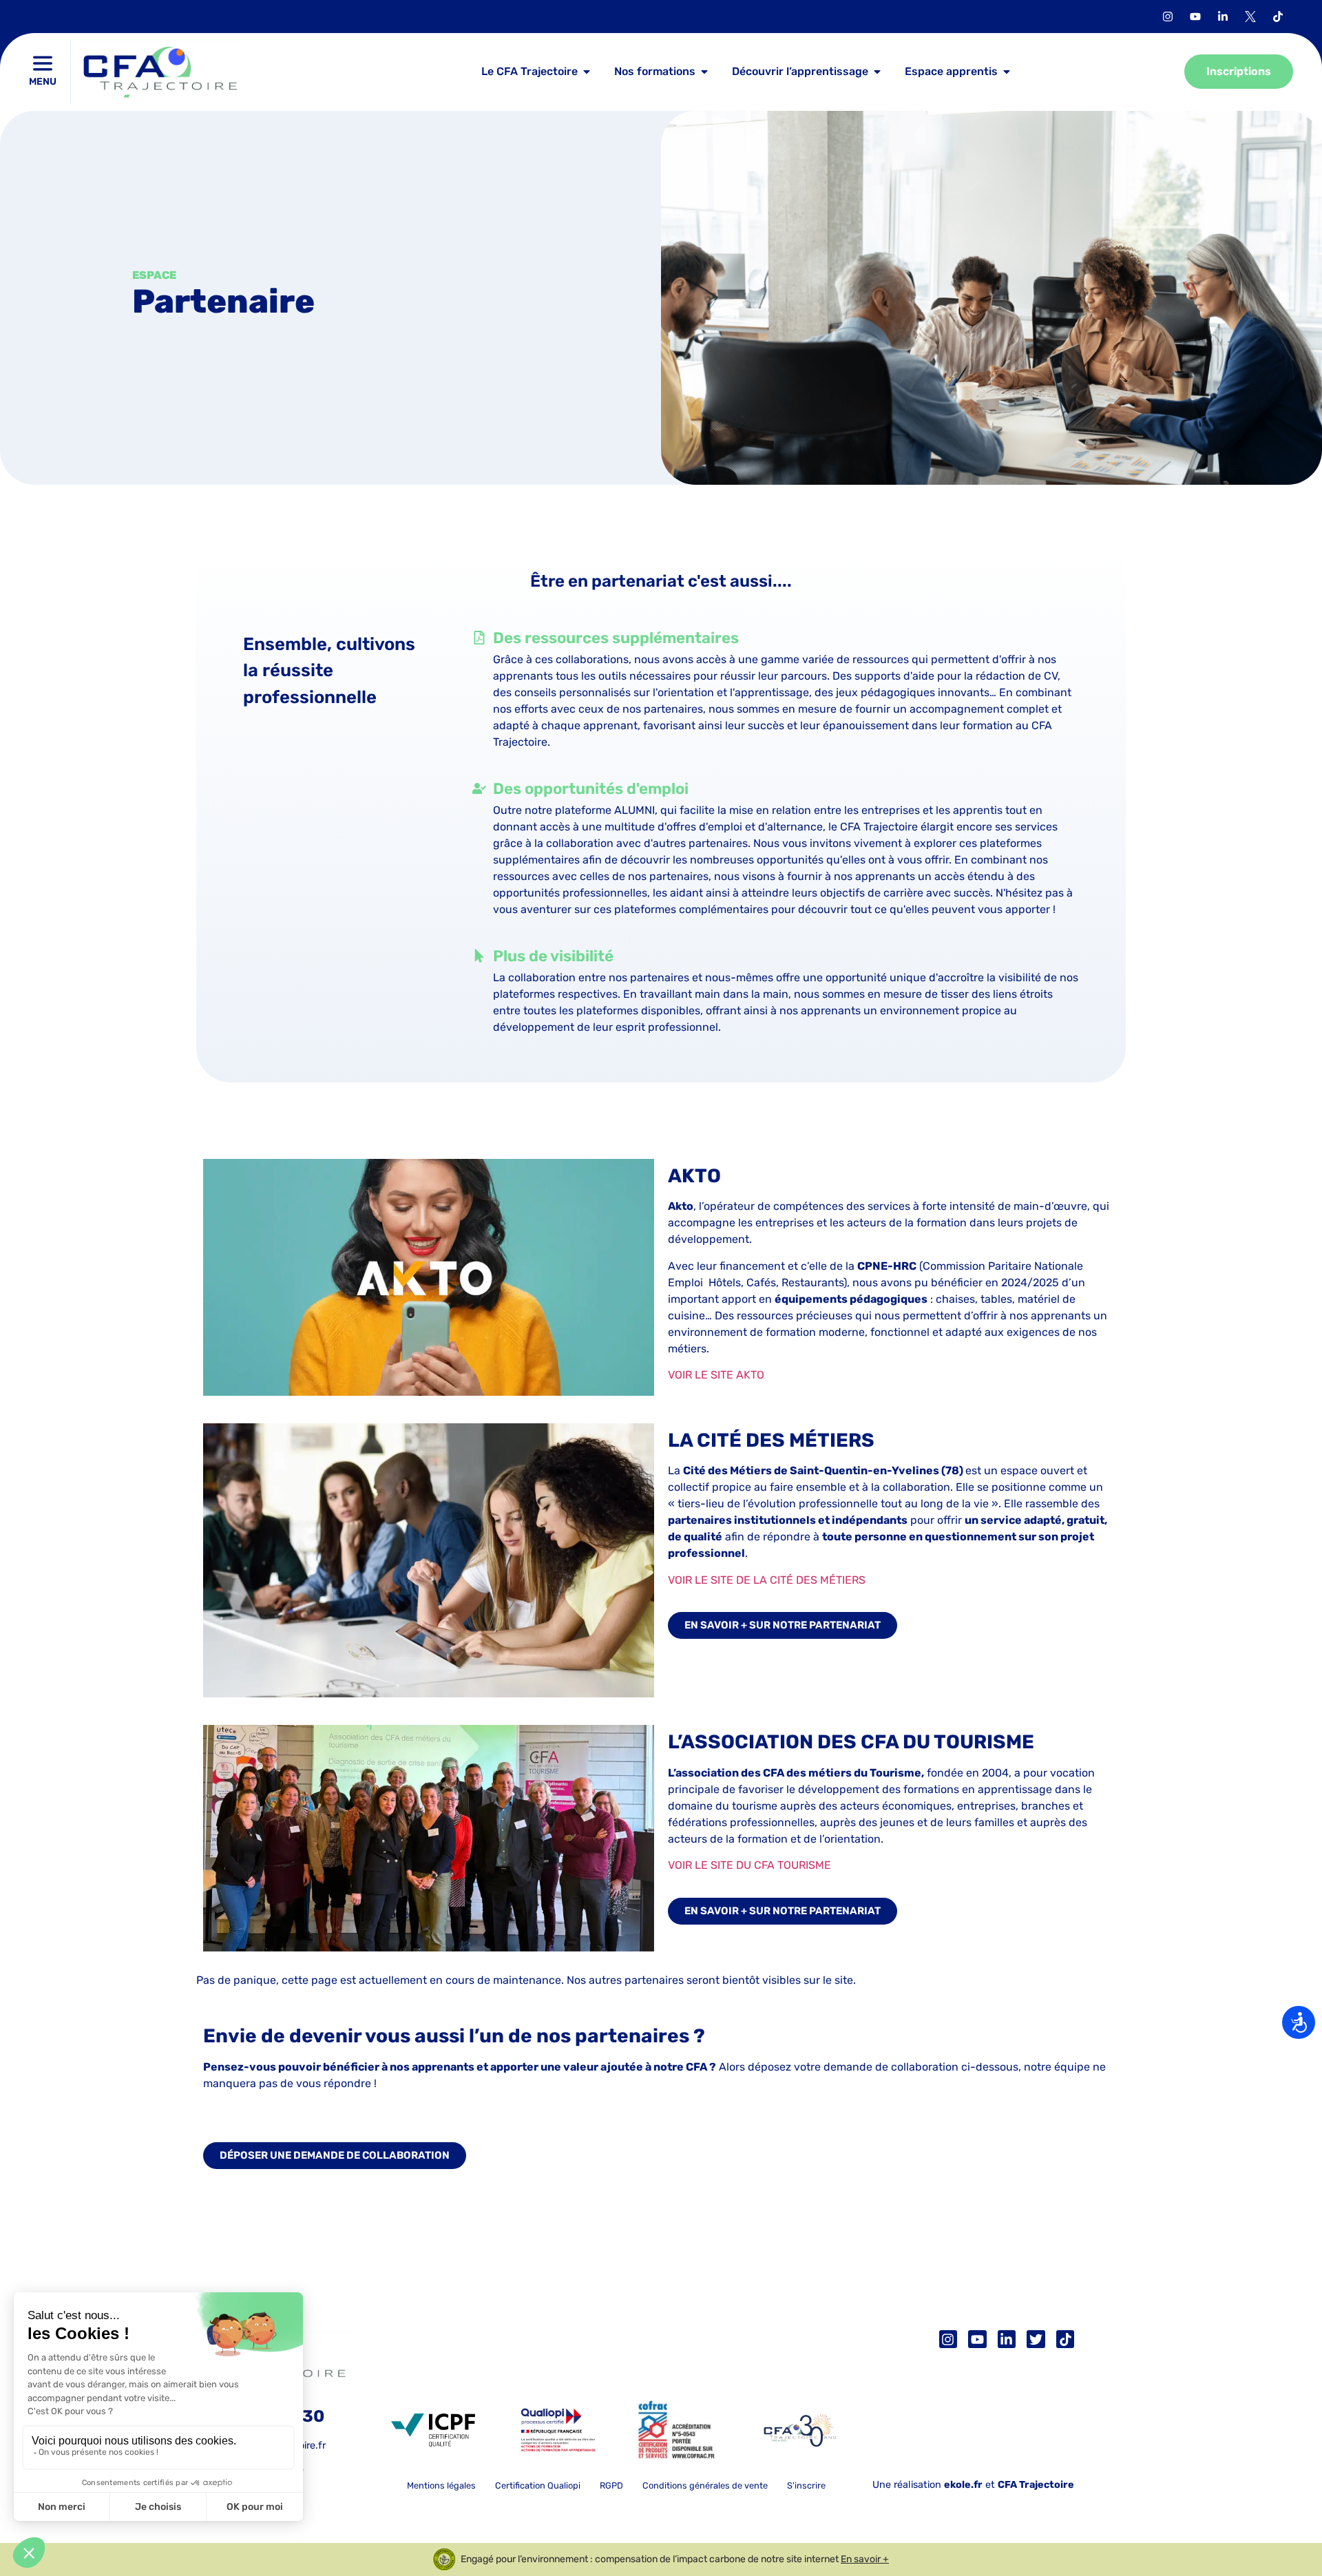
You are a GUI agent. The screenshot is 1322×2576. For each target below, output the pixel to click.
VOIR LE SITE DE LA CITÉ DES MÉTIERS (767, 1580)
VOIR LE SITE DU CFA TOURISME (749, 1865)
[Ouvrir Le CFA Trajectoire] (587, 72)
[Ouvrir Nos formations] (704, 72)
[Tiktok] (1278, 17)
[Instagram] (948, 2339)
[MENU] (43, 63)
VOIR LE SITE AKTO (716, 1375)
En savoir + (865, 2560)
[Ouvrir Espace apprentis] (1007, 72)
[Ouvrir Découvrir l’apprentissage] (877, 72)
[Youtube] (977, 2339)
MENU (43, 82)
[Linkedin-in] (1007, 2339)
